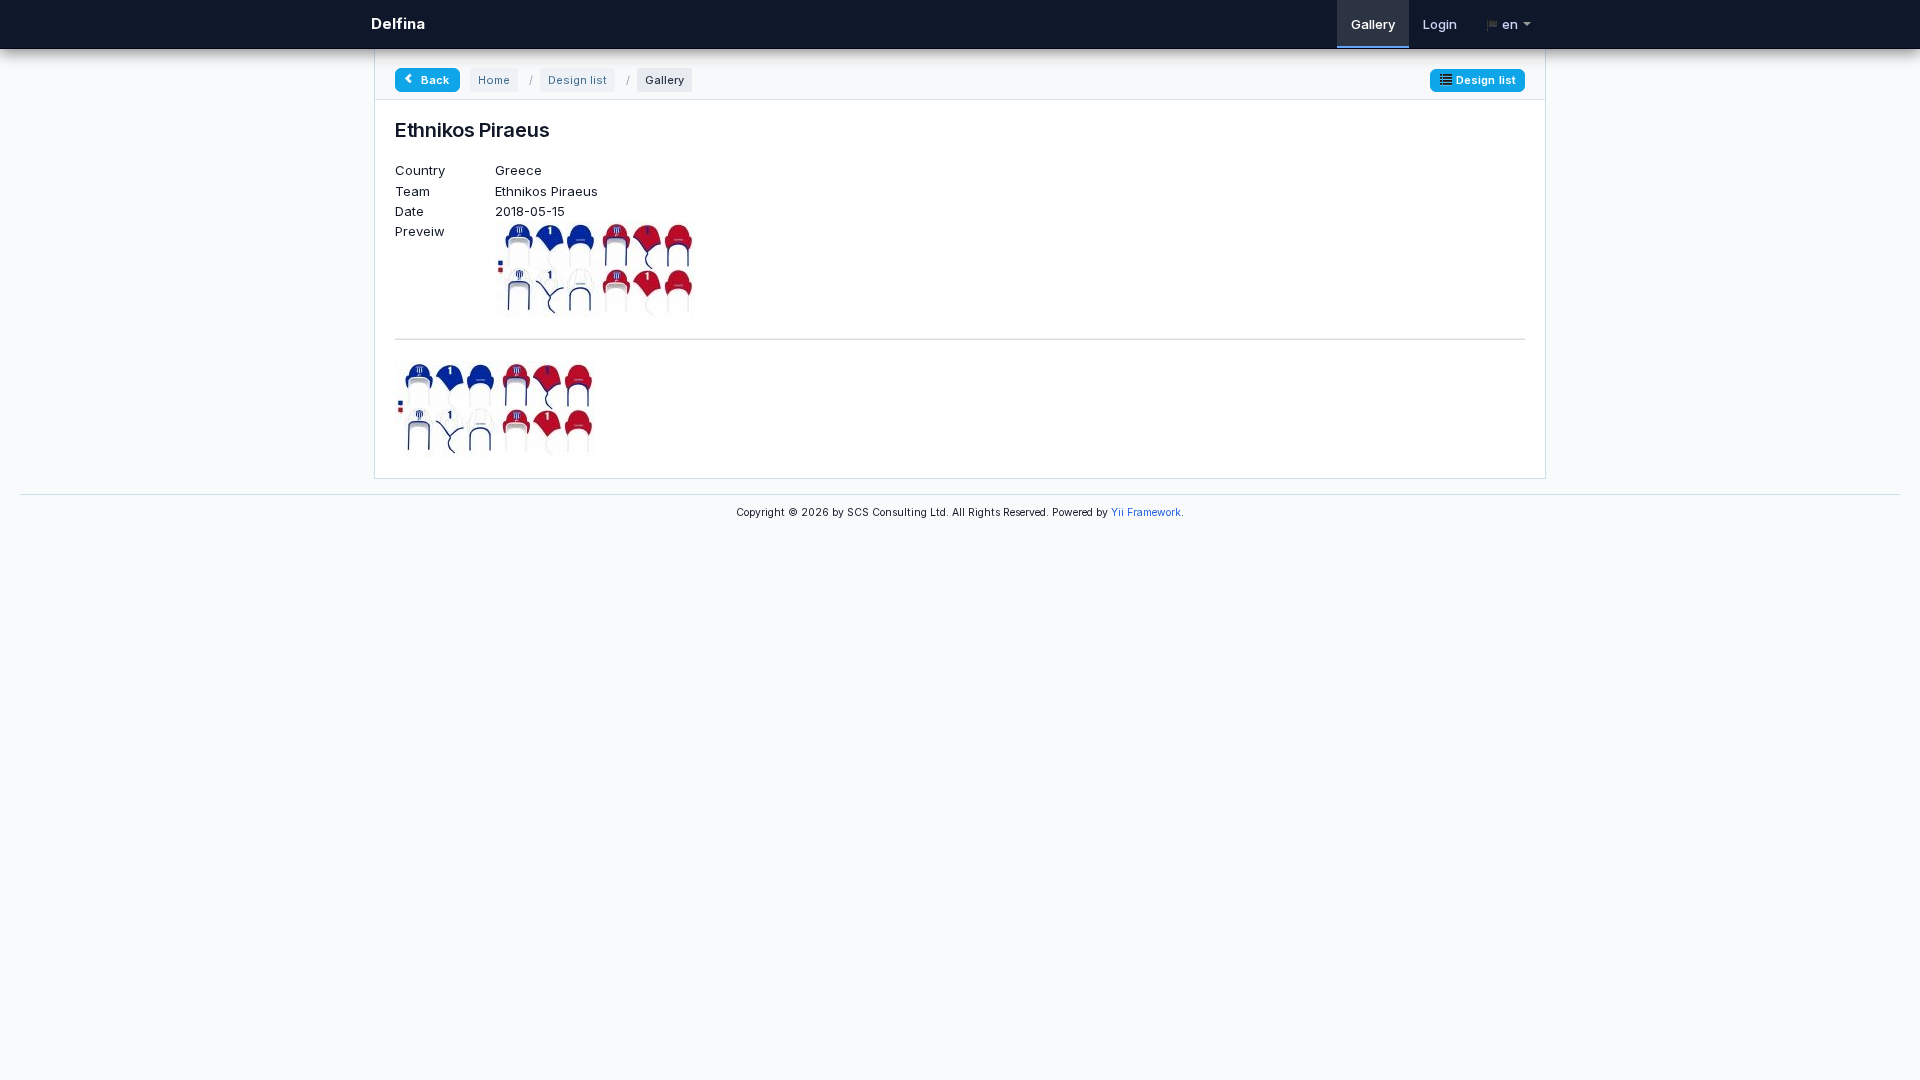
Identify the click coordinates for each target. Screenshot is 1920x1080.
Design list (577, 80)
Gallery (1373, 24)
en (1510, 24)
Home (494, 80)
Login (1440, 24)
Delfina (398, 23)
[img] (495, 408)
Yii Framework (1146, 512)
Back (434, 80)
